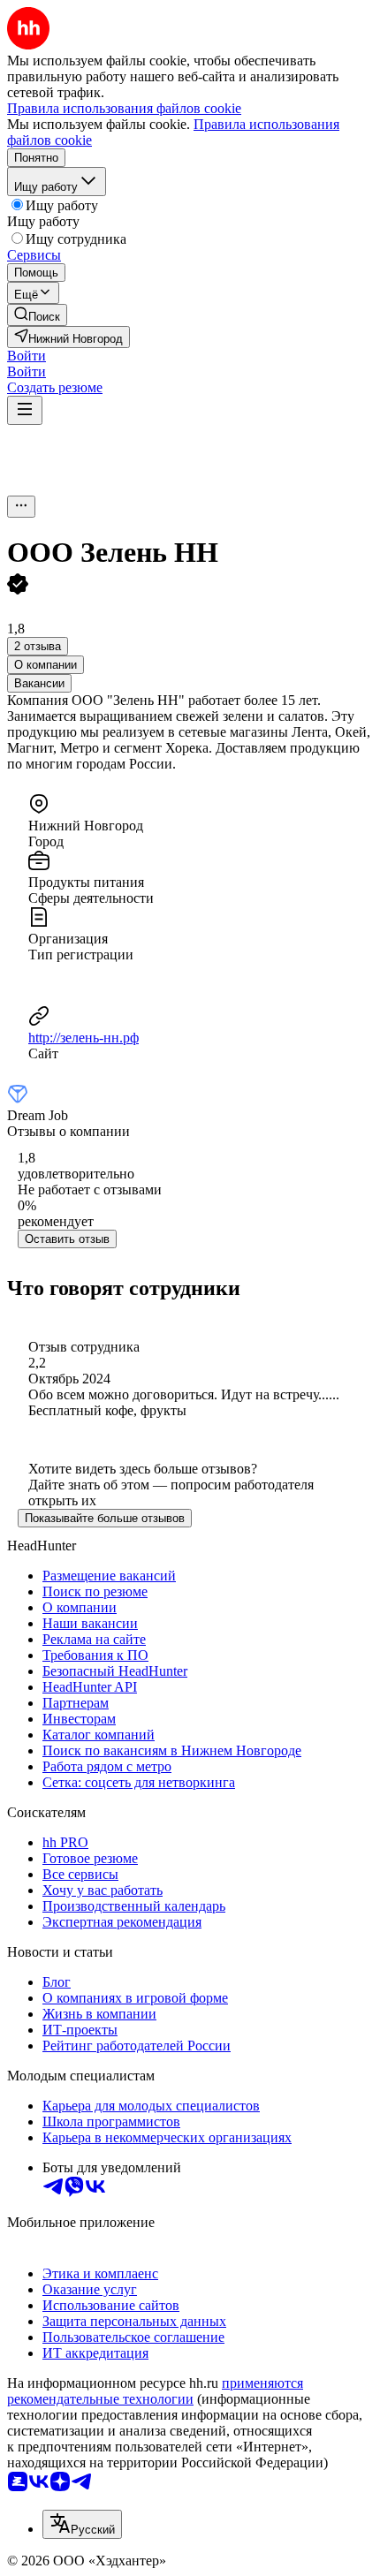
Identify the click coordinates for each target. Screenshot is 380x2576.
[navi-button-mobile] (25, 410)
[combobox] (82, 2524)
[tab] (46, 665)
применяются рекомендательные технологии (155, 2391)
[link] (37, 315)
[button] (27, 356)
